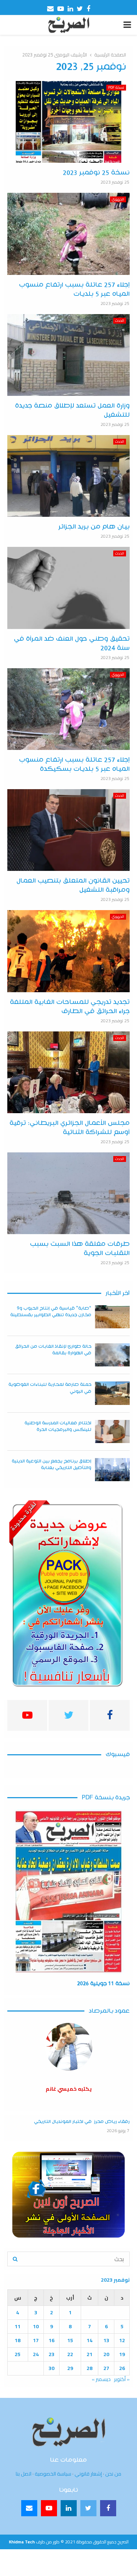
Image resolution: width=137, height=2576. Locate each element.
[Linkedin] (69, 2508)
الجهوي (118, 199)
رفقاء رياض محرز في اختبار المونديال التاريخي (82, 2122)
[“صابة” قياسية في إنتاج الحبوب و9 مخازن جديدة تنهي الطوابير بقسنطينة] (112, 1317)
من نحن (113, 2474)
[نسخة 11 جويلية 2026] (68, 1892)
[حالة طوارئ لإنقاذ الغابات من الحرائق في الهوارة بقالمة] (112, 1355)
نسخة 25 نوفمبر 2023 (96, 173)
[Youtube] (49, 2508)
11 (18, 2326)
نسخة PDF (116, 88)
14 (90, 2340)
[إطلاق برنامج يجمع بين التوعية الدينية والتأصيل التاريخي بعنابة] (112, 1470)
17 (36, 2340)
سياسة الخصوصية (53, 2474)
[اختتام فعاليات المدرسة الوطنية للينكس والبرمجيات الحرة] (112, 1431)
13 (106, 2340)
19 (122, 2354)
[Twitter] (88, 2508)
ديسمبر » (101, 2379)
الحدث (120, 321)
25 (18, 2354)
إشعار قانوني (88, 2474)
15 (70, 2340)
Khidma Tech (22, 2542)
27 (106, 2368)
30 (52, 2368)
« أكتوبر (122, 2379)
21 (90, 2354)
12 (122, 2340)
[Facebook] (108, 2508)
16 (52, 2340)
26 (122, 2368)
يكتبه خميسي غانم (69, 2089)
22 (70, 2354)
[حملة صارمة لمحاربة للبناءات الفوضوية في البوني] (112, 1393)
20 (106, 2354)
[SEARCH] (15, 2259)
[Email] (29, 2508)
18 (18, 2340)
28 (90, 2368)
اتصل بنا (24, 2474)
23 (52, 2354)
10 (36, 2326)
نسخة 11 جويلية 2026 (103, 1984)
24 (36, 2354)
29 (70, 2368)
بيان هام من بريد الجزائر (94, 527)
